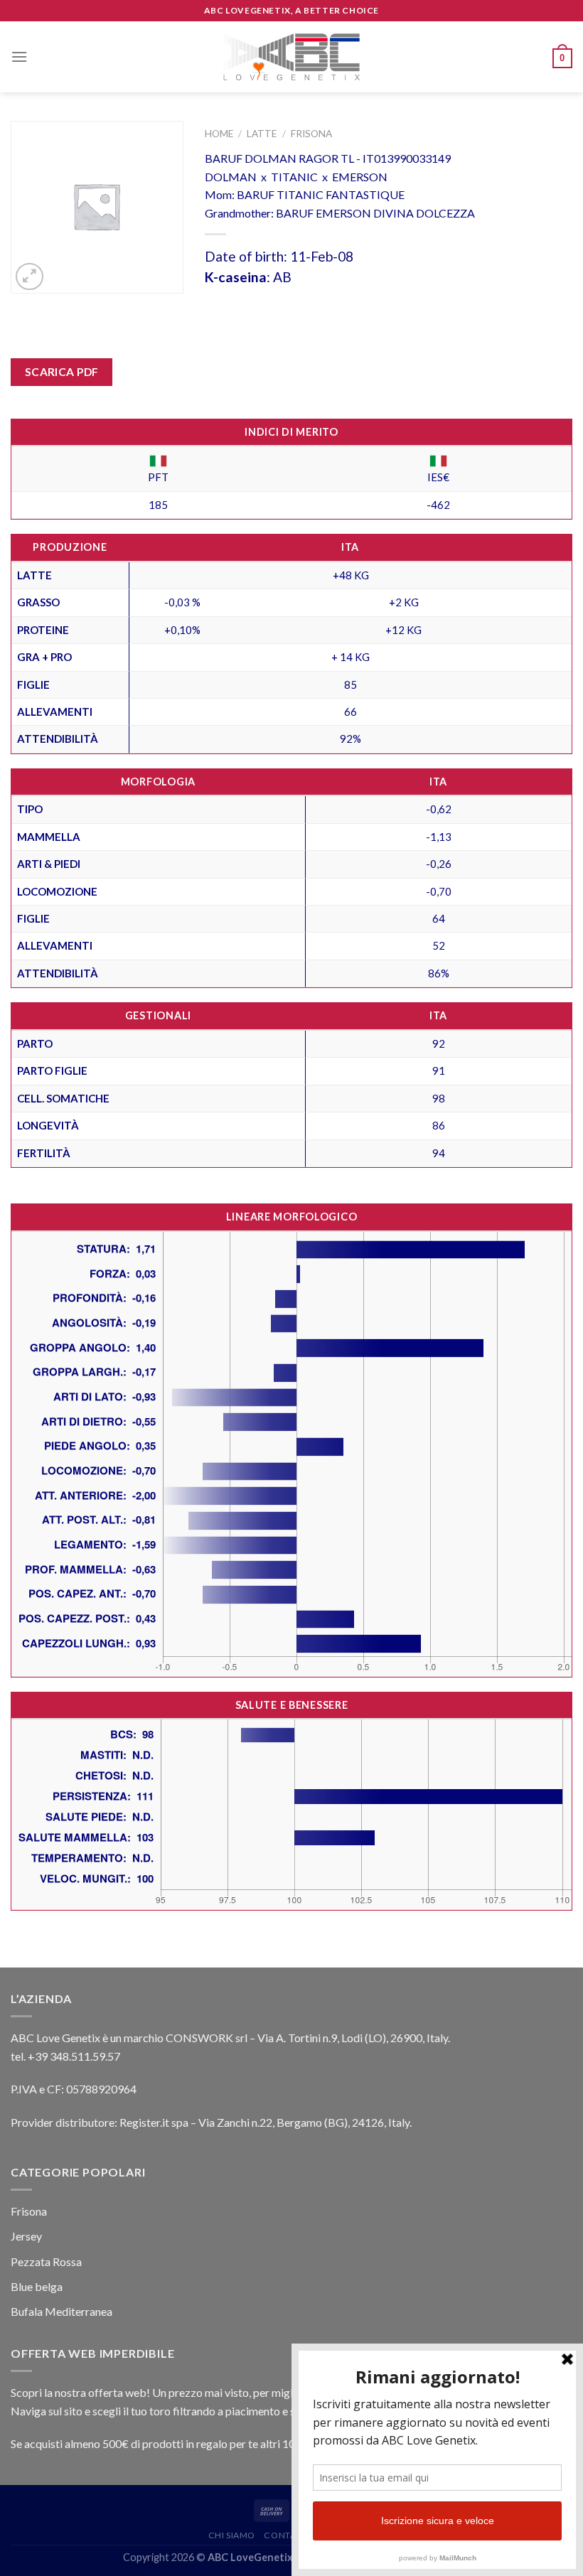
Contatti (286, 2535)
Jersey (26, 2236)
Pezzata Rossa (46, 2261)
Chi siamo (232, 2535)
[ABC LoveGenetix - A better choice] (292, 57)
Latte (262, 134)
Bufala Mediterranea (61, 2311)
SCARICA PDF (62, 372)
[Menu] (19, 57)
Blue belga (37, 2286)
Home (219, 134)
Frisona (311, 134)
